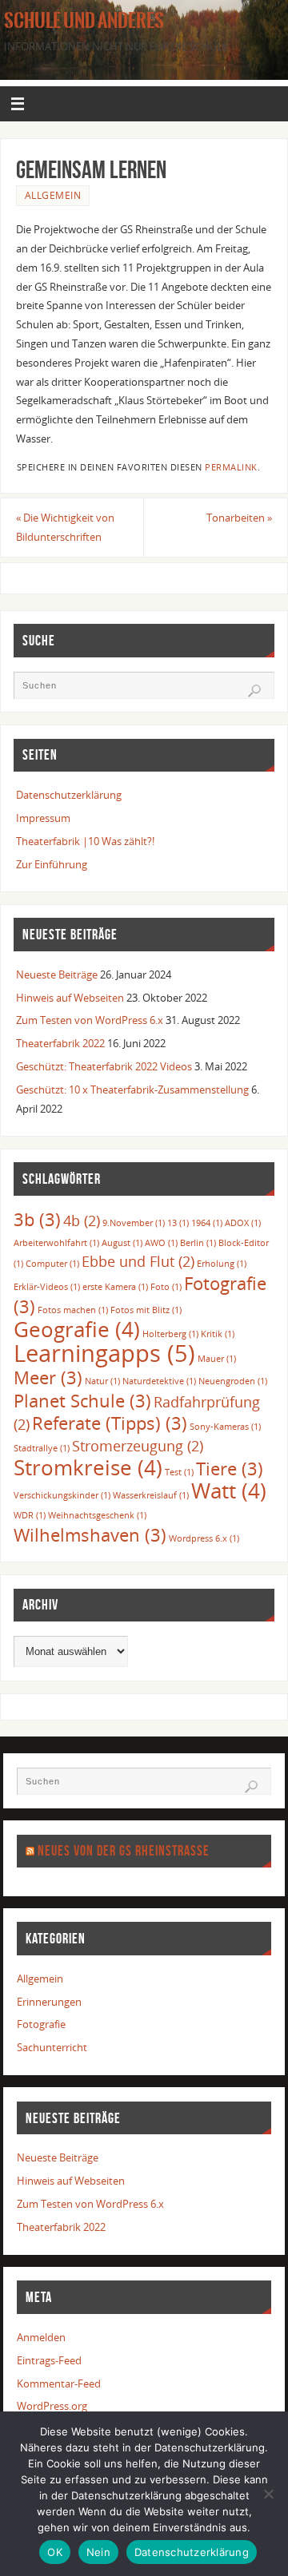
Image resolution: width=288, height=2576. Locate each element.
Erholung (222, 1264)
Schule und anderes (84, 21)
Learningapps (104, 1353)
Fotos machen (73, 1310)
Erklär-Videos (47, 1287)
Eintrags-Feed (49, 2361)
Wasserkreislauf (151, 1495)
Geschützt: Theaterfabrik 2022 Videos (104, 1067)
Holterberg (170, 1334)
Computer (52, 1264)
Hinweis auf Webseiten (70, 998)
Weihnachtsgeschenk (97, 1515)
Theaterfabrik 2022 (60, 1044)
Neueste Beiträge (57, 975)
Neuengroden (233, 1381)
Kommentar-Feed (59, 2384)
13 (178, 1223)
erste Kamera (115, 1287)
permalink (231, 467)
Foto (166, 1287)
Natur (102, 1381)
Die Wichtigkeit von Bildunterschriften (65, 528)
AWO (161, 1243)
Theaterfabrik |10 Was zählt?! (85, 841)
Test (179, 1472)
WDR (30, 1515)
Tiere (230, 1469)
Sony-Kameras (225, 1427)
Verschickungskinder (62, 1495)
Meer (48, 1377)
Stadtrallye (42, 1448)
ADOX (243, 1223)
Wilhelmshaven (90, 1535)
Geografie (77, 1329)
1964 (207, 1223)
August (122, 1243)
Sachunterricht (52, 2048)
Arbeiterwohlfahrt (56, 1243)
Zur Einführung (52, 865)
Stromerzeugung (138, 1446)
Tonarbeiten (239, 518)
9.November (134, 1223)
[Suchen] (254, 691)
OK (55, 2552)
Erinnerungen (49, 2002)
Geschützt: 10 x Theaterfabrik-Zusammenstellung (132, 1090)
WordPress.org (52, 2406)
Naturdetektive (159, 1381)
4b (82, 1221)
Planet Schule (82, 1401)
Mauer (217, 1359)
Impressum (43, 818)
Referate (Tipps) (110, 1423)
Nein (98, 2552)
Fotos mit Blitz (146, 1310)
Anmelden (41, 2338)
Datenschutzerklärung (69, 795)
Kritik (218, 1334)
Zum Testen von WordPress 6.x (90, 1020)
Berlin (198, 1243)
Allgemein (53, 195)
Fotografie (41, 2024)
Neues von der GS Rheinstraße (124, 1851)
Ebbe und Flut (138, 1261)
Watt (229, 1490)
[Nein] (268, 2494)
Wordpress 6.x (204, 1538)
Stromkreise (88, 1467)
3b (37, 1219)
